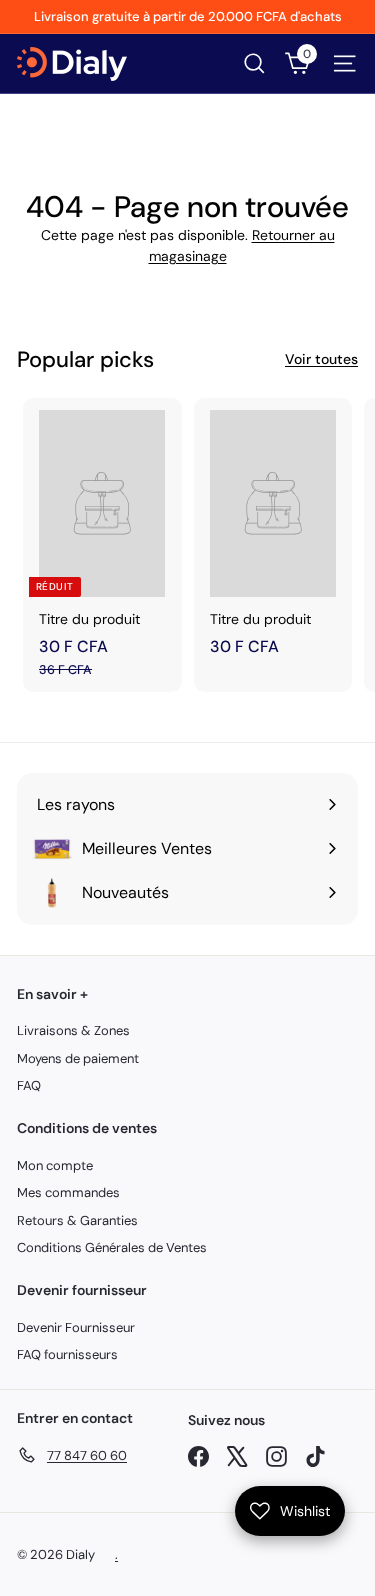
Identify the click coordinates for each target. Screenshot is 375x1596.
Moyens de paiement (78, 1058)
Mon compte (55, 1165)
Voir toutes (321, 359)
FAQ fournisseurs (67, 1354)
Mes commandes (68, 1192)
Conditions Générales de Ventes (112, 1247)
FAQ (29, 1085)
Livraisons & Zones (73, 1030)
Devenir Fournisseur (76, 1327)
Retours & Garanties (77, 1220)
